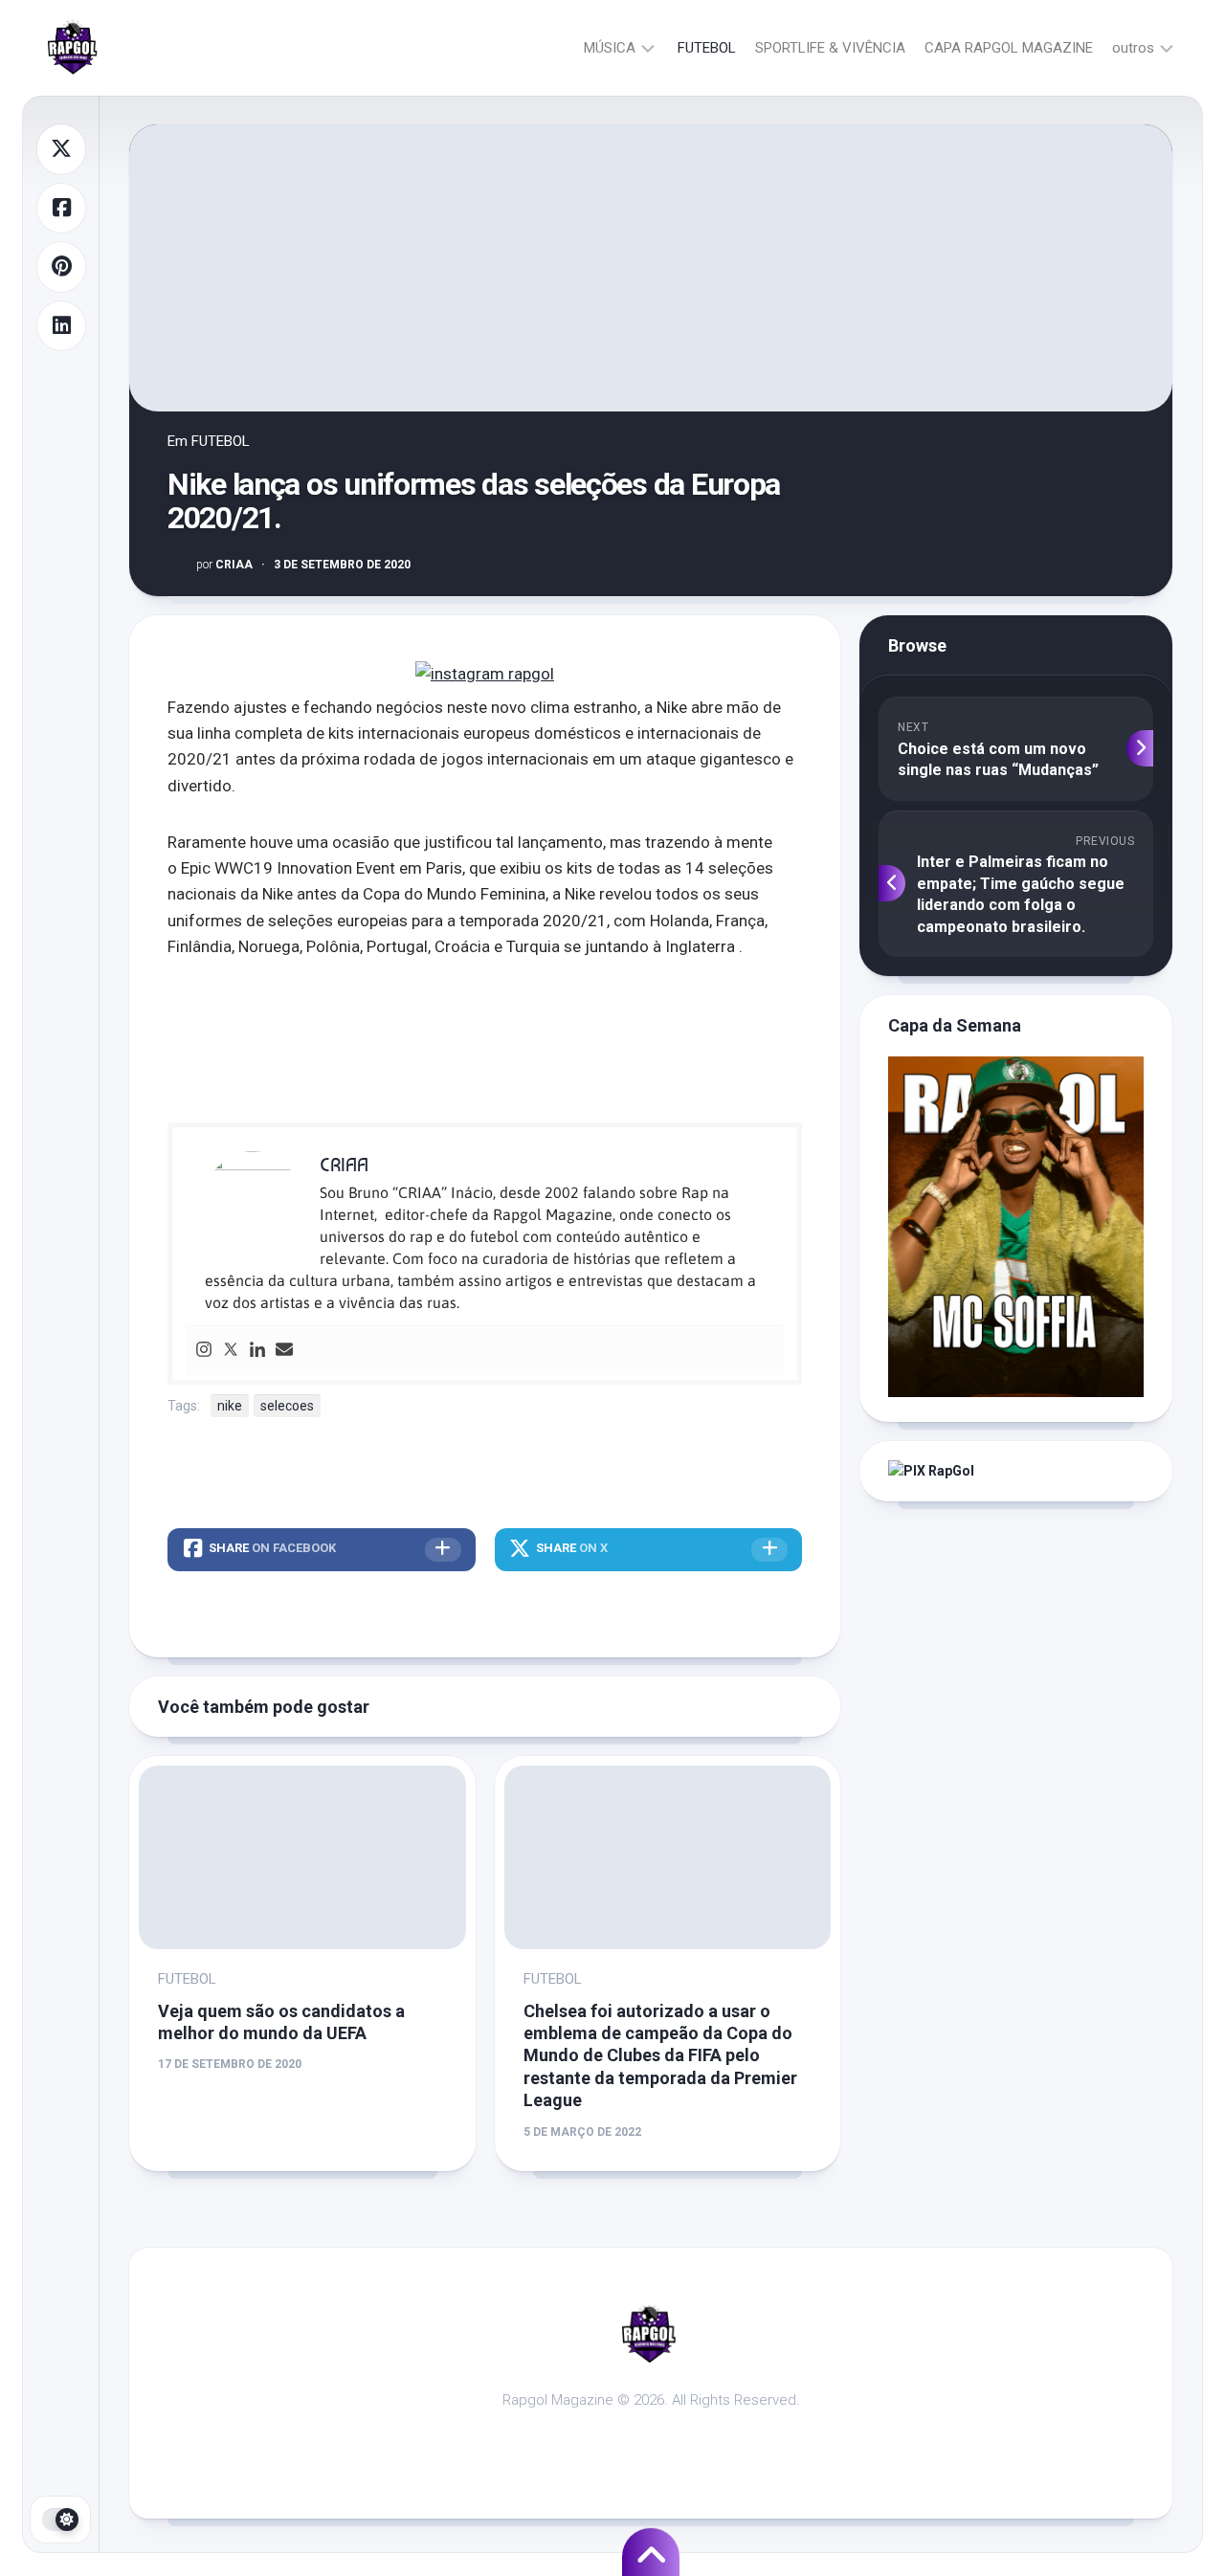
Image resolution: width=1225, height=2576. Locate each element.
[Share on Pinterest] (61, 267)
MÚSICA (610, 48)
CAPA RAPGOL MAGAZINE (1009, 48)
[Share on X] (61, 149)
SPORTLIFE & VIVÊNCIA (830, 48)
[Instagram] (204, 1351)
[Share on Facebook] (61, 209)
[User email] (284, 1351)
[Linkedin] (257, 1351)
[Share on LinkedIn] (61, 326)
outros (1133, 48)
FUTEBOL (707, 48)
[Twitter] (231, 1351)
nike (230, 1406)
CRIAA (224, 565)
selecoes (287, 1406)
